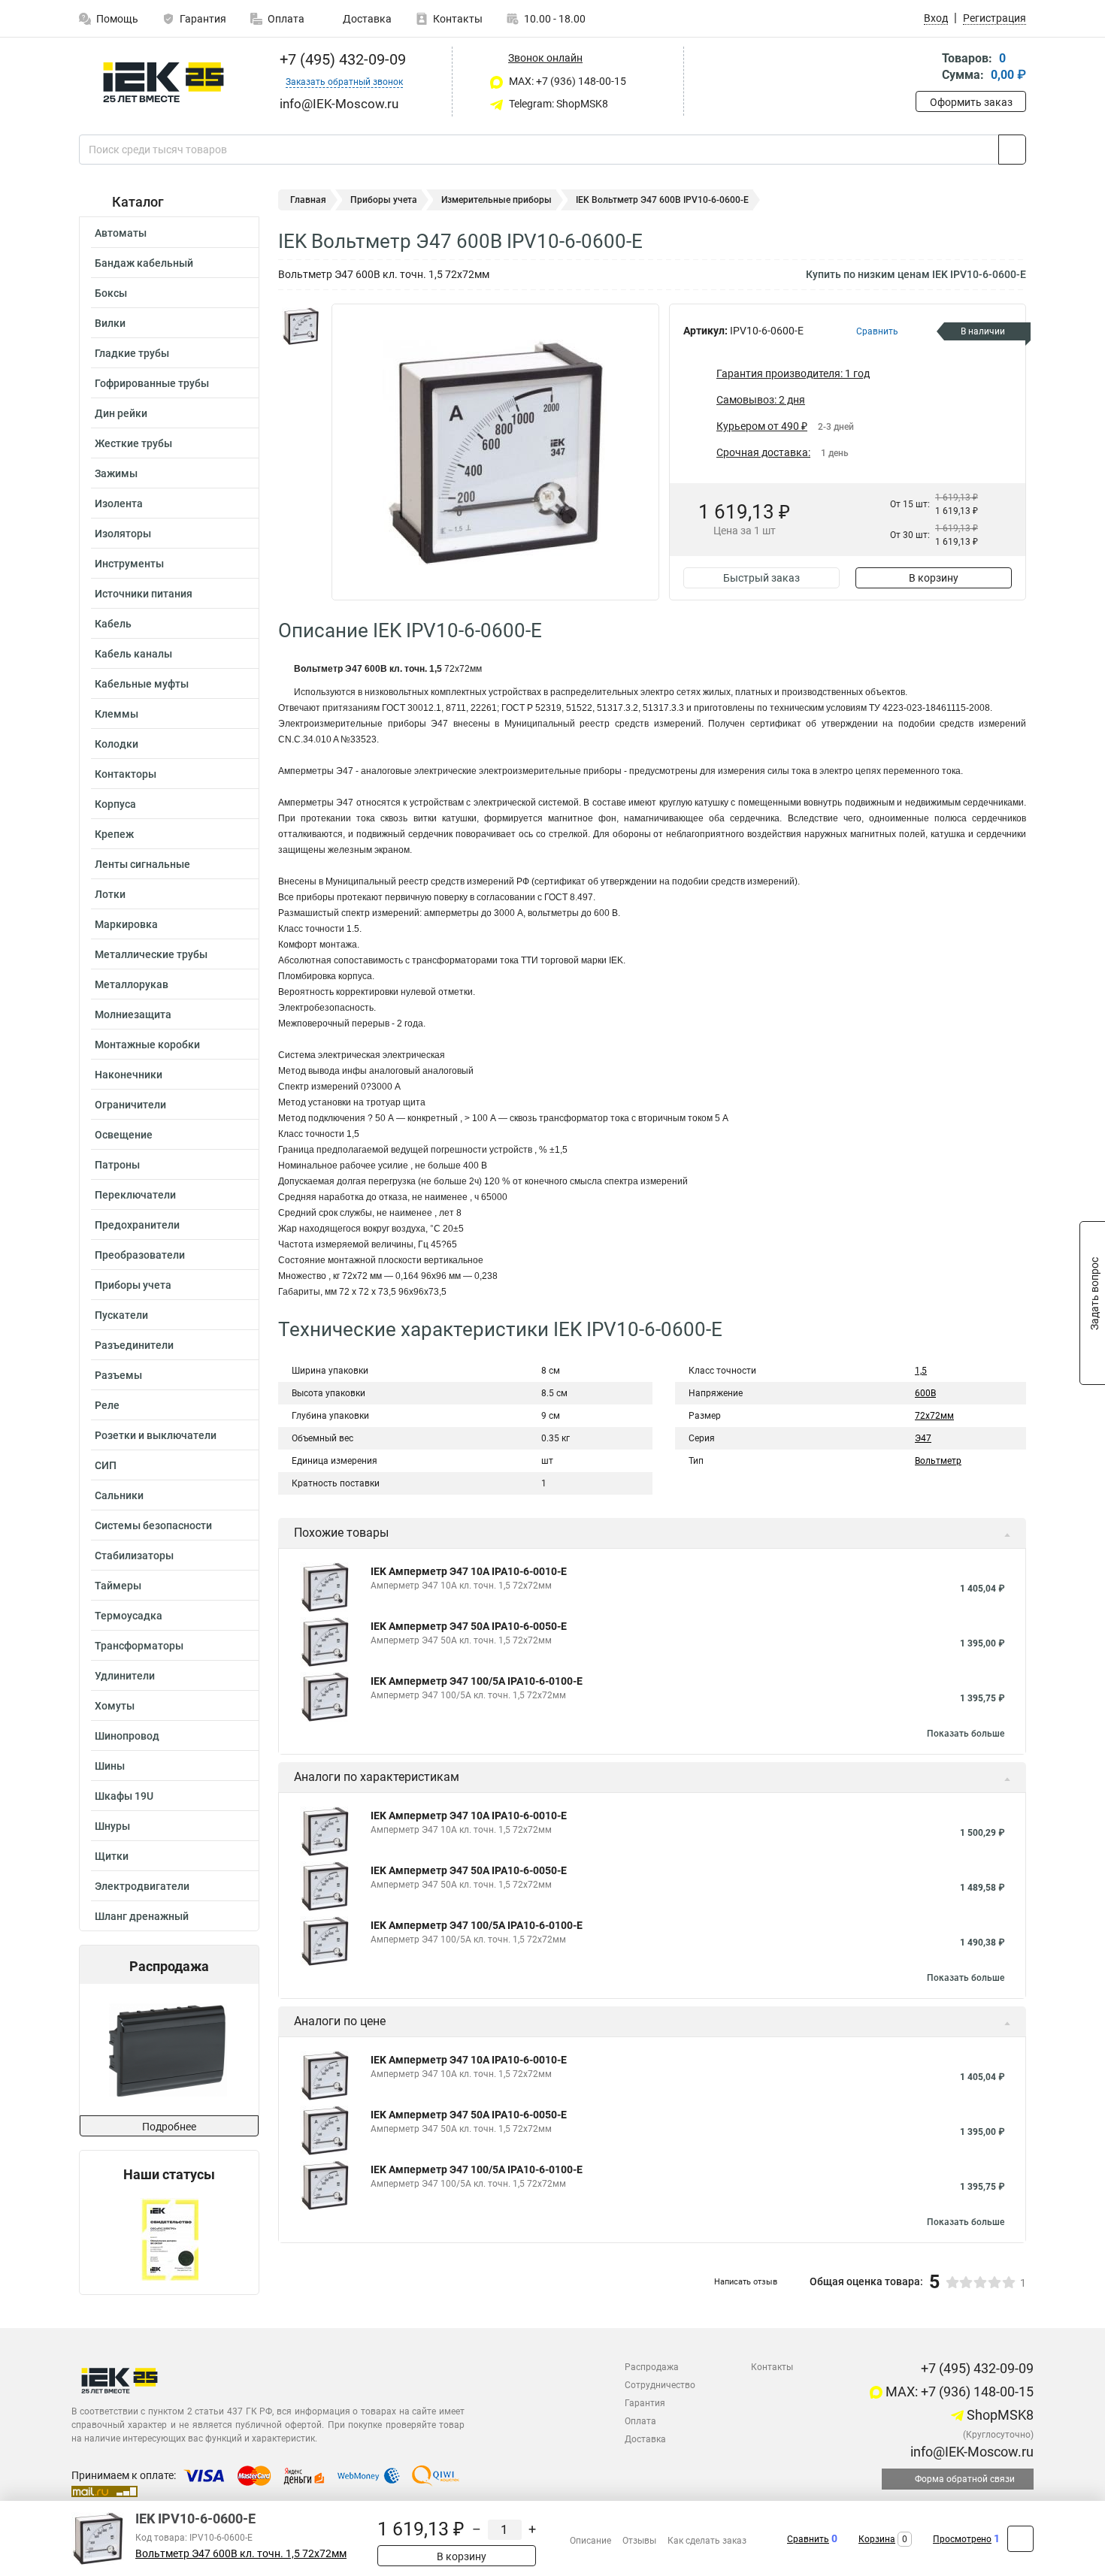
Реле (107, 1405)
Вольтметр (938, 1461)
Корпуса (115, 804)
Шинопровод (127, 1736)
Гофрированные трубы (152, 383)
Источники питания (144, 594)
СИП (106, 1465)
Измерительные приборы (496, 200)
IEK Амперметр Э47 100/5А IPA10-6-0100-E (477, 1681)
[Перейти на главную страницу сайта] (163, 82)
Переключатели (135, 1195)
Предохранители (137, 1225)
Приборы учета (133, 1285)
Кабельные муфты (142, 684)
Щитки (112, 1856)
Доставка (366, 19)
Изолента (119, 503)
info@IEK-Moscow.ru (970, 2452)
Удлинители (125, 1676)
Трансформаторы (139, 1646)
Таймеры (118, 1586)
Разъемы (118, 1375)
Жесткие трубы (133, 443)
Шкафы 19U (124, 1796)
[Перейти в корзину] (926, 68)
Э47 (923, 1438)
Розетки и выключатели (156, 1435)
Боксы (111, 293)
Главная (308, 200)
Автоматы (121, 233)
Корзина (877, 2539)
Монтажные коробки (147, 1045)
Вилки (110, 323)
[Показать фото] (301, 326)
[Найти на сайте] (1012, 150)
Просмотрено (962, 2539)
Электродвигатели (142, 1886)
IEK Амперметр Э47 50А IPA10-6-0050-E (469, 1626)
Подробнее (169, 2127)
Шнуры (112, 1826)
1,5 (921, 1371)
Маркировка (126, 924)
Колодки (117, 744)
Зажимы (116, 473)
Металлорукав (132, 984)
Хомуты (115, 1706)
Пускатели (121, 1315)
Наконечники (129, 1075)
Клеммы (117, 714)
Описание (590, 2541)
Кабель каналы (133, 654)
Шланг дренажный (142, 1916)
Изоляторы (123, 534)
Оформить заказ (971, 102)
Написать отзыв (746, 2282)
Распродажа (652, 2367)
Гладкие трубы (132, 353)
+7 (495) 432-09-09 (341, 59)
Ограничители (130, 1105)
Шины (110, 1766)
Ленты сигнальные (142, 864)
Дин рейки (121, 413)
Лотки (110, 894)
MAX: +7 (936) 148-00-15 (566, 81)
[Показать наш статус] (170, 2238)
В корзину (934, 578)
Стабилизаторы (134, 1556)
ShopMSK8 (999, 2415)
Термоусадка (129, 1616)
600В (925, 1393)
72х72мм (934, 1416)
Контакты (458, 19)
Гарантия (203, 19)
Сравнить (808, 2539)
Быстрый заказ (761, 578)
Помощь (117, 19)
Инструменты (129, 564)
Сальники (119, 1495)
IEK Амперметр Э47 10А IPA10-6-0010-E (469, 1571)
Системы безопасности (153, 1525)
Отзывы (639, 2541)
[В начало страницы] (1020, 2539)
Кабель (113, 624)
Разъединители (134, 1345)
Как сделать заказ (707, 2541)
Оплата (286, 19)
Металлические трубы (151, 954)
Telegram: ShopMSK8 (557, 104)
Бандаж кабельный (144, 263)
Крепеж (114, 834)
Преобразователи (140, 1255)
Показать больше (966, 1734)
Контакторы (126, 774)
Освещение (124, 1135)
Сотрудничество (660, 2385)
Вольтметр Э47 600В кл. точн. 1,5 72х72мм (241, 2554)
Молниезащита (133, 1014)
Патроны (117, 1165)
